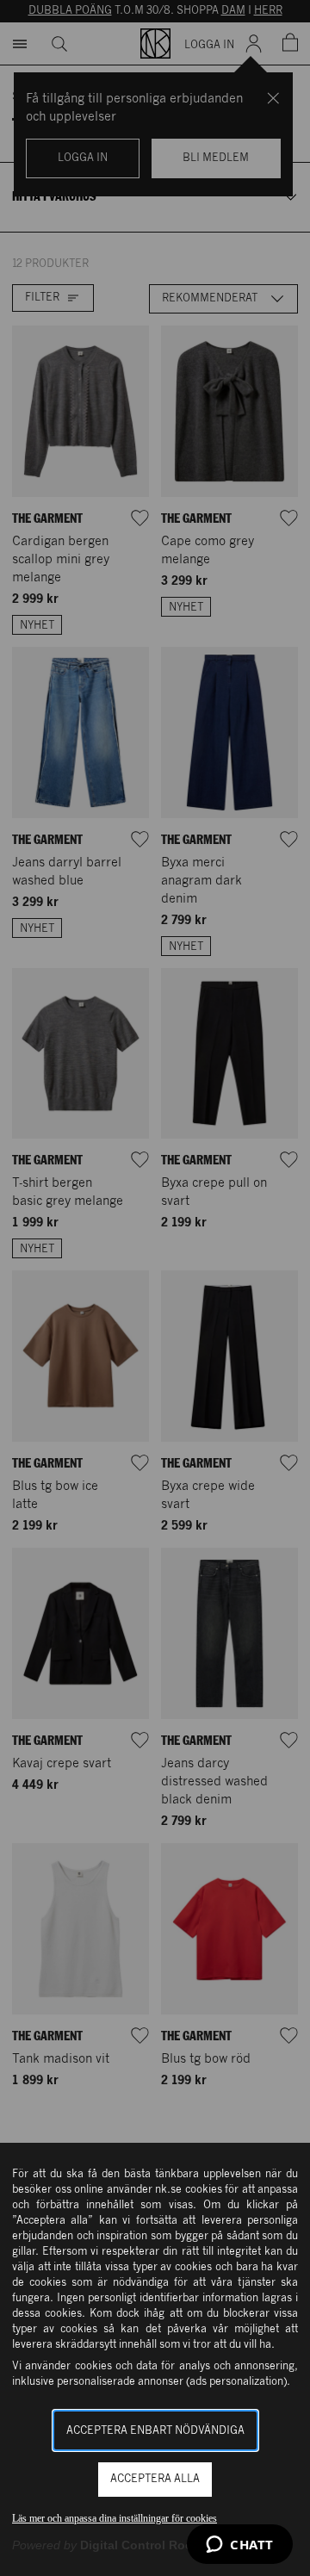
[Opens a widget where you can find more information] (240, 2546)
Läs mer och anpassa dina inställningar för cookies (115, 2518)
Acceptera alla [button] (155, 2479)
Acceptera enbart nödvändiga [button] (155, 2431)
